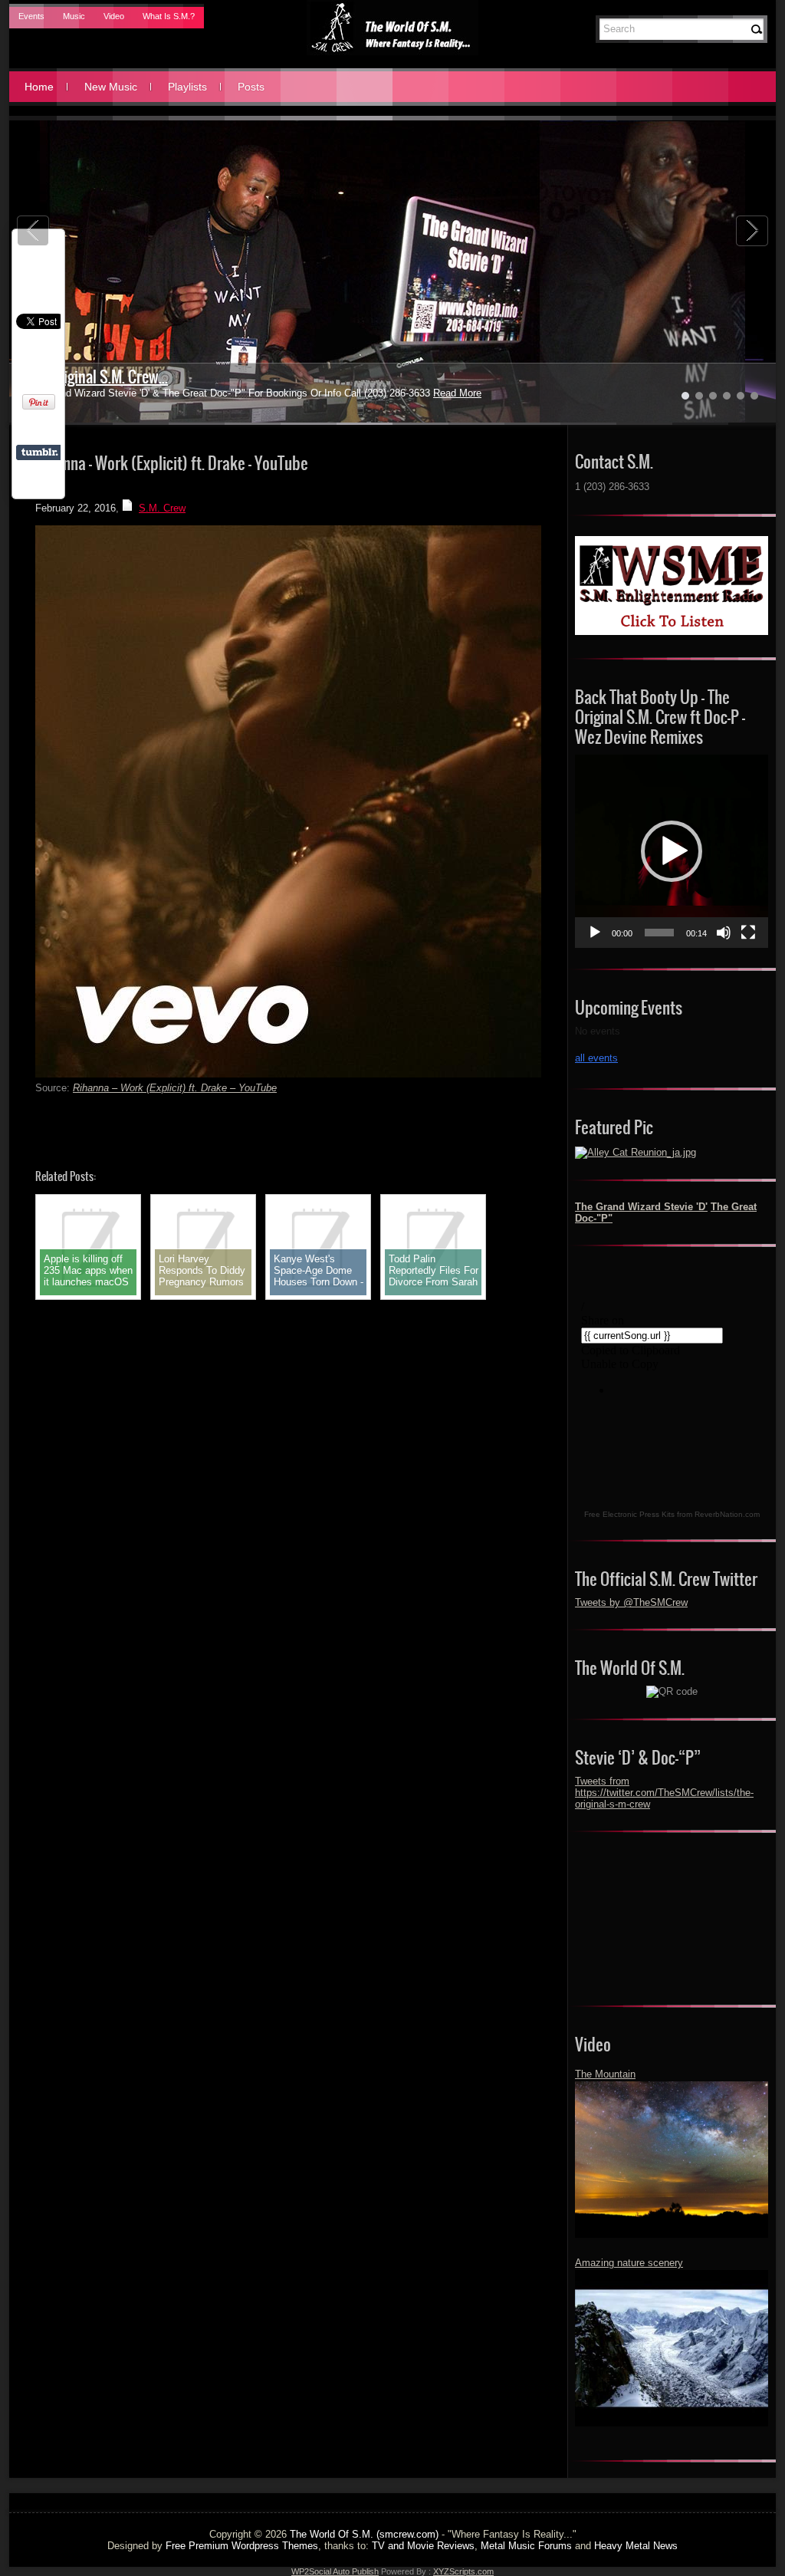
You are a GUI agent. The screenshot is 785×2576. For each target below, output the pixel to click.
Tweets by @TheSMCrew (631, 1602)
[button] (672, 851)
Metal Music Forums (526, 2546)
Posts (251, 87)
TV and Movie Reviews (423, 2546)
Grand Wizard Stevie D (92, 377)
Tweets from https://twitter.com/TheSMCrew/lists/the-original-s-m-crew (664, 1793)
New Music (111, 87)
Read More (420, 393)
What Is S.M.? (169, 16)
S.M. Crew (162, 508)
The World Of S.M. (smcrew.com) (364, 2534)
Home (39, 87)
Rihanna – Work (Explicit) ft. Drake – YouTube (175, 1088)
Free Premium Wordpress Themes (242, 2546)
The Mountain (605, 2074)
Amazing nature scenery (629, 2263)
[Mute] (724, 933)
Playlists (187, 87)
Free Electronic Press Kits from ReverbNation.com (672, 1514)
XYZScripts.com (463, 2571)
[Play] (595, 933)
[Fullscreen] (748, 933)
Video (114, 16)
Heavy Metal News (636, 2546)
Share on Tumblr (39, 452)
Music (74, 16)
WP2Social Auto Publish (335, 2571)
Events (31, 16)
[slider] (659, 933)
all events (596, 1058)
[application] (672, 851)
